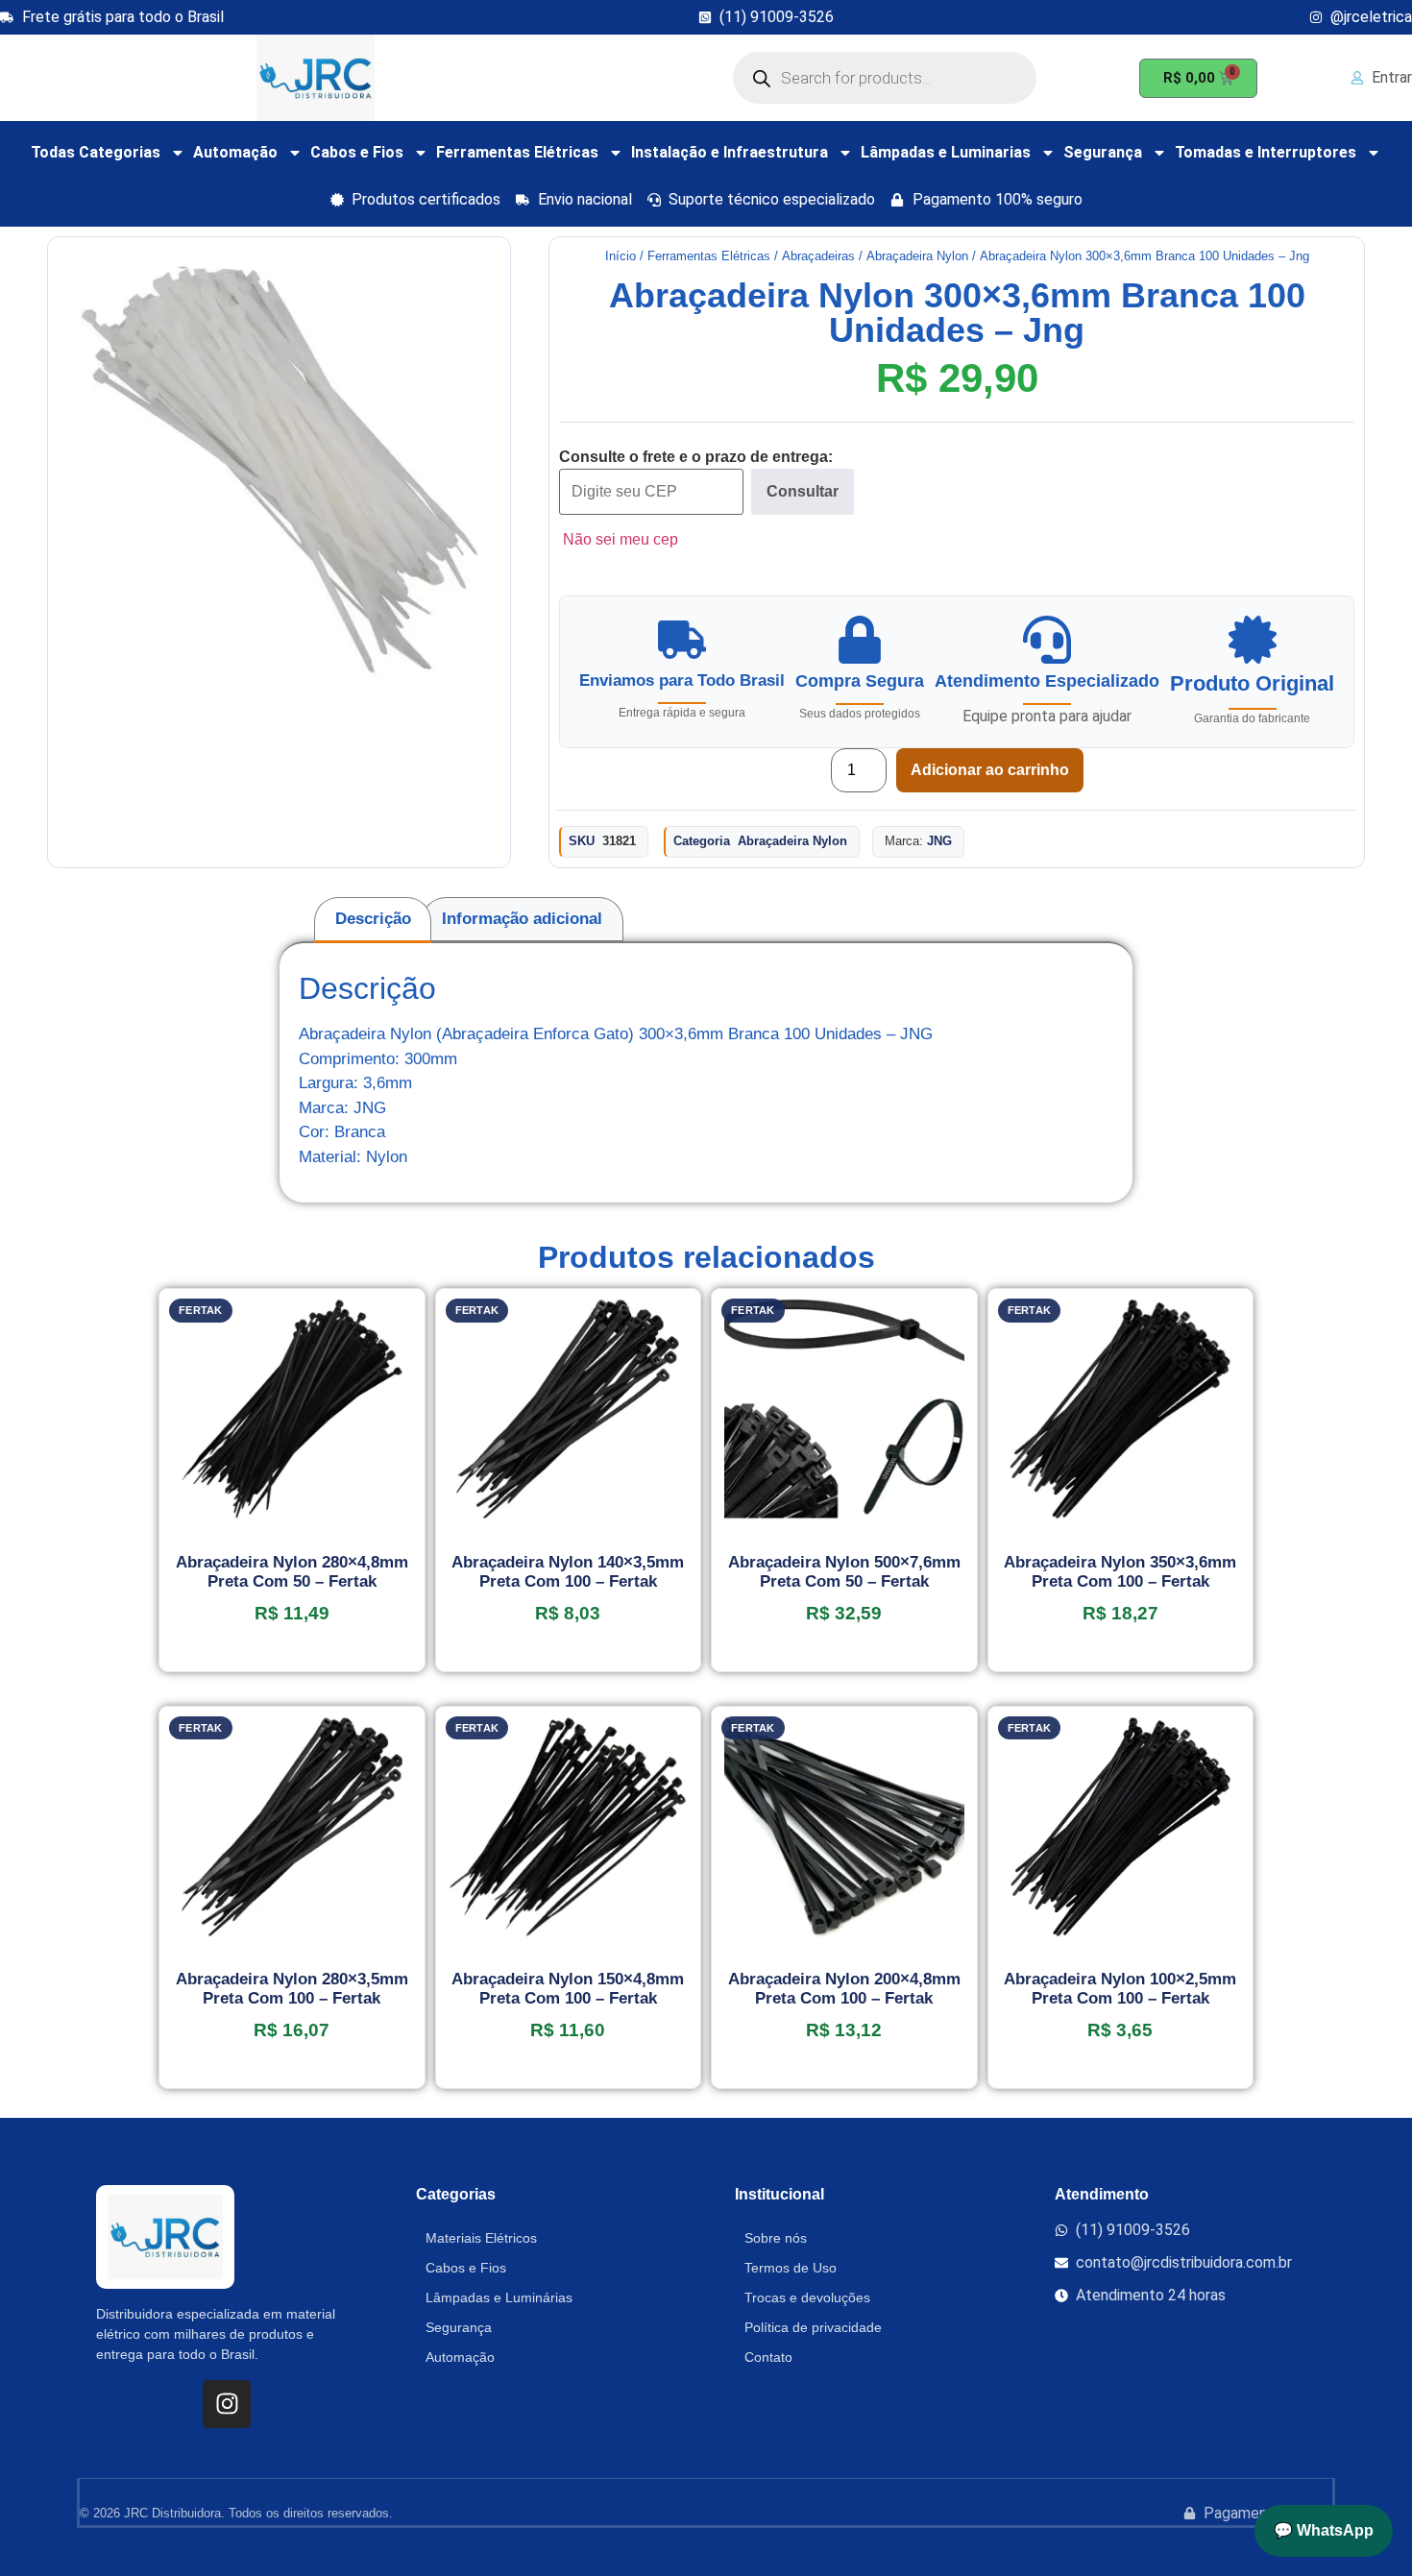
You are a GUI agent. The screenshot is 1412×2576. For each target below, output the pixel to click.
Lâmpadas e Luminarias (946, 152)
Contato (768, 2357)
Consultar (803, 491)
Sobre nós (776, 2238)
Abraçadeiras (818, 256)
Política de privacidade (813, 2327)
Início (621, 256)
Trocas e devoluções (807, 2297)
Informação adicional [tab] (522, 919)
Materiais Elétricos (481, 2238)
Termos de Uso (791, 2268)
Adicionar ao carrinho (990, 770)
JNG (939, 841)
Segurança (1103, 152)
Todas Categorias (96, 152)
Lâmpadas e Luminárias (499, 2297)
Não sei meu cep (621, 539)
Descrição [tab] (373, 919)
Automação (235, 152)
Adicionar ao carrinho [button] (292, 1665)
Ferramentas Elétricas (517, 152)
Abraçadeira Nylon (917, 256)
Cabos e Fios (357, 152)
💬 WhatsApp (1324, 2530)
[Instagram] (227, 2404)
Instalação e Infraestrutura (730, 152)
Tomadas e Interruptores (1266, 152)
